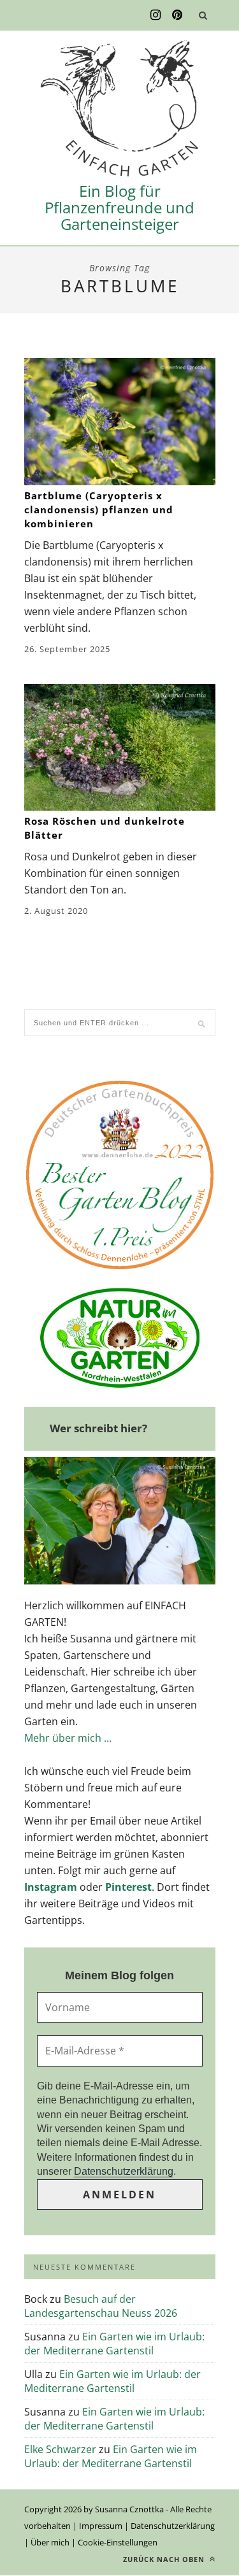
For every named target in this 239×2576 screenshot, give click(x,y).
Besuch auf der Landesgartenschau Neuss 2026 (101, 2306)
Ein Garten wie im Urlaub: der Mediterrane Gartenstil (114, 2344)
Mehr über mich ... (68, 1738)
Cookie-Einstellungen (118, 2542)
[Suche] (203, 15)
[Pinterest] (177, 15)
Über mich (50, 2542)
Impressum (101, 2526)
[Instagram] (156, 15)
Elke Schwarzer (60, 2449)
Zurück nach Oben (165, 2559)
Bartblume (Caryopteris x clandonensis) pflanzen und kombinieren (99, 509)
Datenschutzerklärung (124, 2171)
